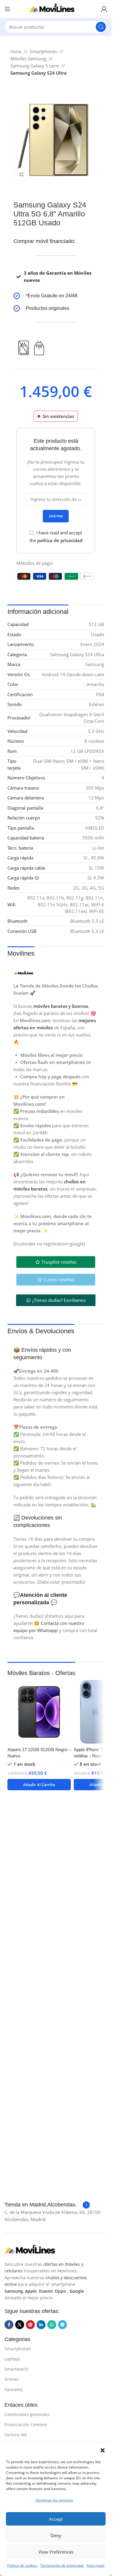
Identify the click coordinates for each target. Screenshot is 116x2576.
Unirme (56, 516)
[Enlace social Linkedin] (41, 2325)
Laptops (12, 2359)
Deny (56, 2535)
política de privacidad (60, 540)
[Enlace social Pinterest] (30, 2325)
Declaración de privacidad (62, 2565)
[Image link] (34, 2249)
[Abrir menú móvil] (7, 9)
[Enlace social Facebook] (9, 2325)
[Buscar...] (101, 27)
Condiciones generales (27, 2414)
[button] (103, 2450)
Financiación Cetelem (26, 2424)
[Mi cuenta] (104, 9)
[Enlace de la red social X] (20, 2325)
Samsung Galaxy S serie (35, 66)
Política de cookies (22, 2565)
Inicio (16, 51)
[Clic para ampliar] (22, 174)
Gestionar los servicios (54, 2500)
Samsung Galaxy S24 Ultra (39, 73)
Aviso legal (95, 2565)
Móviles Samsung (28, 59)
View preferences (56, 2552)
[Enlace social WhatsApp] (52, 2325)
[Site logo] (56, 8)
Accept (56, 2519)
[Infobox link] (56, 296)
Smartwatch (16, 2369)
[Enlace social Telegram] (62, 2325)
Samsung (14, 2291)
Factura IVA (16, 2435)
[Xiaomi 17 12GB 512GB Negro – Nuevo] (39, 1712)
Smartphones (43, 51)
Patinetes (14, 2390)
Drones (12, 2379)
